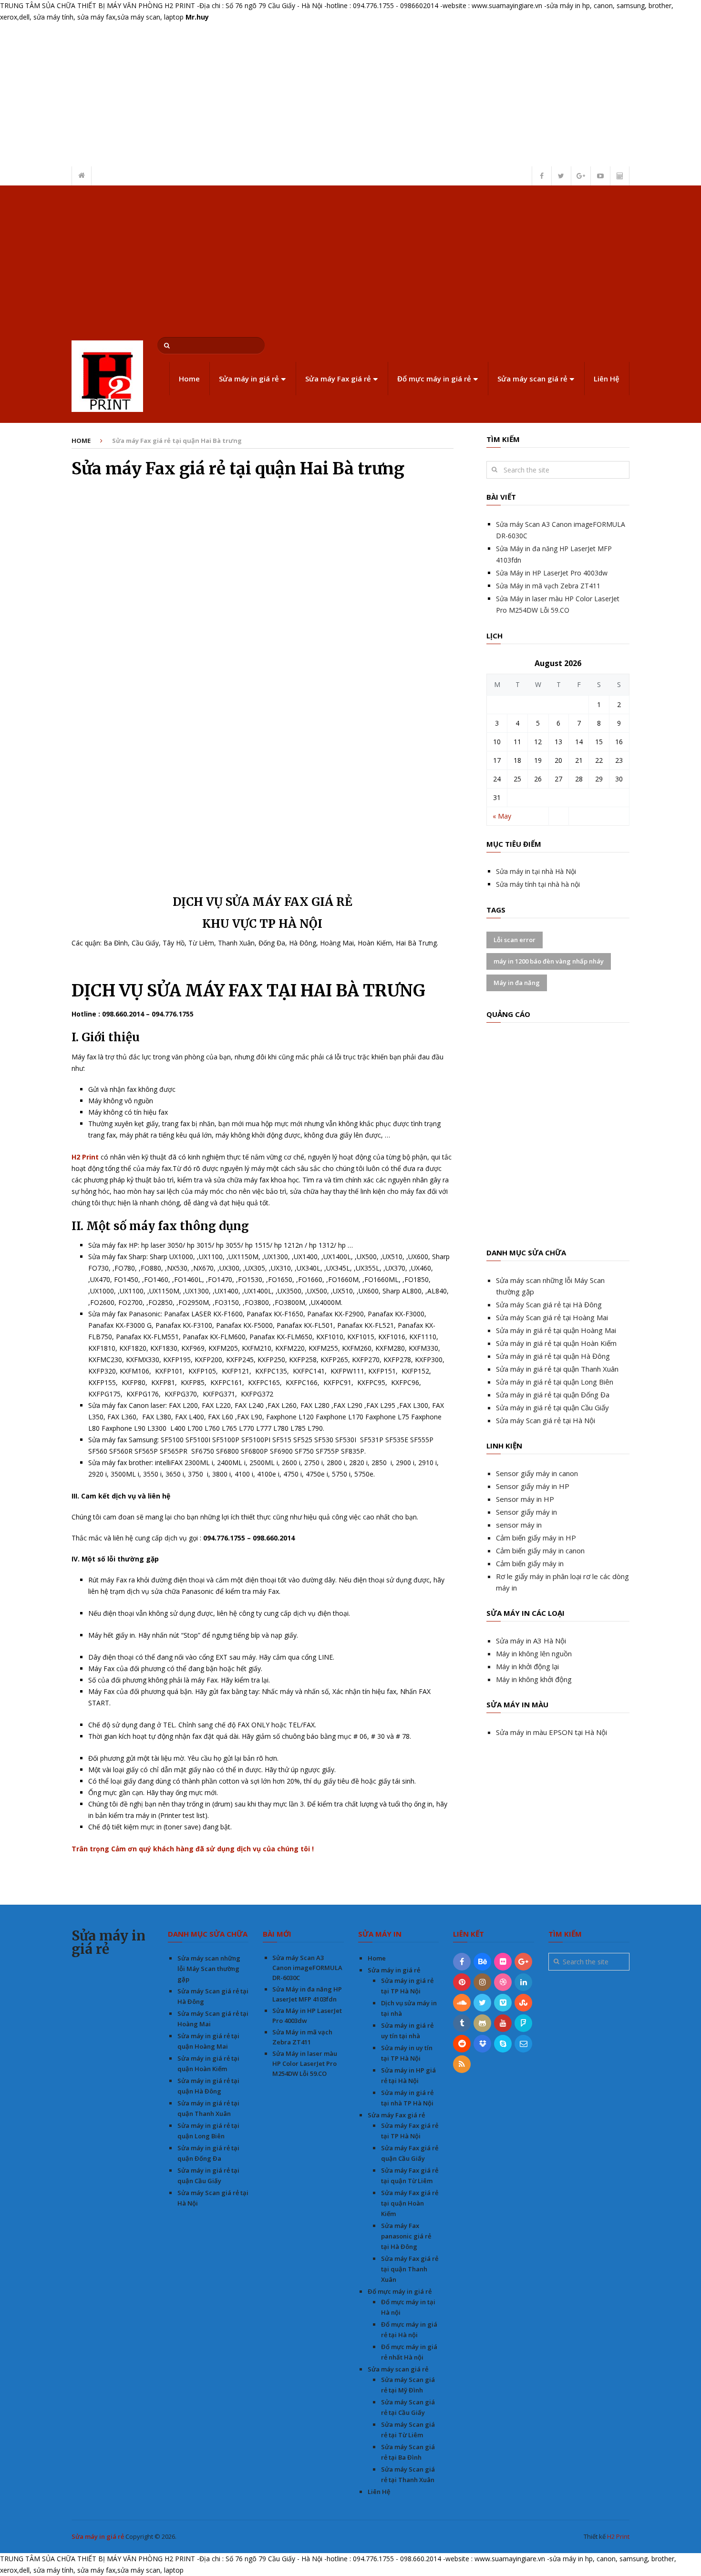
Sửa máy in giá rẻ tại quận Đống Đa (553, 1395)
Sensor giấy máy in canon (537, 1473)
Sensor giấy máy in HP (533, 1486)
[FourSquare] (523, 2023)
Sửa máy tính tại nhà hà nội (538, 884)
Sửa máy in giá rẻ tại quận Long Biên (555, 1382)
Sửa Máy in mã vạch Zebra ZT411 (548, 586)
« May (502, 816)
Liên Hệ (607, 379)
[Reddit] (462, 2044)
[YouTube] (503, 2023)
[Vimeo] (503, 2003)
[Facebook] (462, 1962)
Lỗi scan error (515, 940)
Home (189, 379)
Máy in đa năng (517, 983)
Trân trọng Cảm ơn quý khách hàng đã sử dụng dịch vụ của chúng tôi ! (193, 1849)
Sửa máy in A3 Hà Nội (531, 1641)
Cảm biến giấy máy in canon (540, 1550)
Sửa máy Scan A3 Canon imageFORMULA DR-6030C (307, 1968)
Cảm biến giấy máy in (530, 1563)
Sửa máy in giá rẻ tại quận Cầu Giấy (552, 1407)
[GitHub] (482, 2023)
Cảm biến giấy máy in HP (536, 1538)
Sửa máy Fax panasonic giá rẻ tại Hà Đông (406, 2236)
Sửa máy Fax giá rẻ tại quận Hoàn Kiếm (410, 2203)
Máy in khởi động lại (527, 1666)
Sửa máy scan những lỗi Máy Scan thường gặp (209, 1969)
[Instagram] (482, 1982)
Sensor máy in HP (525, 1499)
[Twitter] (482, 2003)
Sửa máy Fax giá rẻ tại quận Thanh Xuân (410, 2269)
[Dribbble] (503, 1982)
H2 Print (618, 2536)
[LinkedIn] (523, 1982)
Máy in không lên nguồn (534, 1653)
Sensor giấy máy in (526, 1512)
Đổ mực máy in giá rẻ (434, 379)
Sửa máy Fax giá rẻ (338, 379)
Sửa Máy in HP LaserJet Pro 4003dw (552, 573)
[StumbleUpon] (523, 2003)
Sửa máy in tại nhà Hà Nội (536, 871)
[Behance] (482, 1962)
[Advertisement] (350, 257)
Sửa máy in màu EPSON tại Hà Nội (552, 1732)
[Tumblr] (462, 2023)
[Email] (523, 2044)
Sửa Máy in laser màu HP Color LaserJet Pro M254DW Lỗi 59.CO (305, 2063)
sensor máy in (519, 1525)
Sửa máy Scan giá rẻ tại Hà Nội (546, 1420)
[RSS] (462, 2064)
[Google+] (523, 1962)
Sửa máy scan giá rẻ (532, 379)
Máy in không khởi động (534, 1679)
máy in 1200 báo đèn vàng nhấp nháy (549, 961)
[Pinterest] (462, 1982)
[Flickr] (503, 1962)
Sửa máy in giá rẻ (249, 379)
